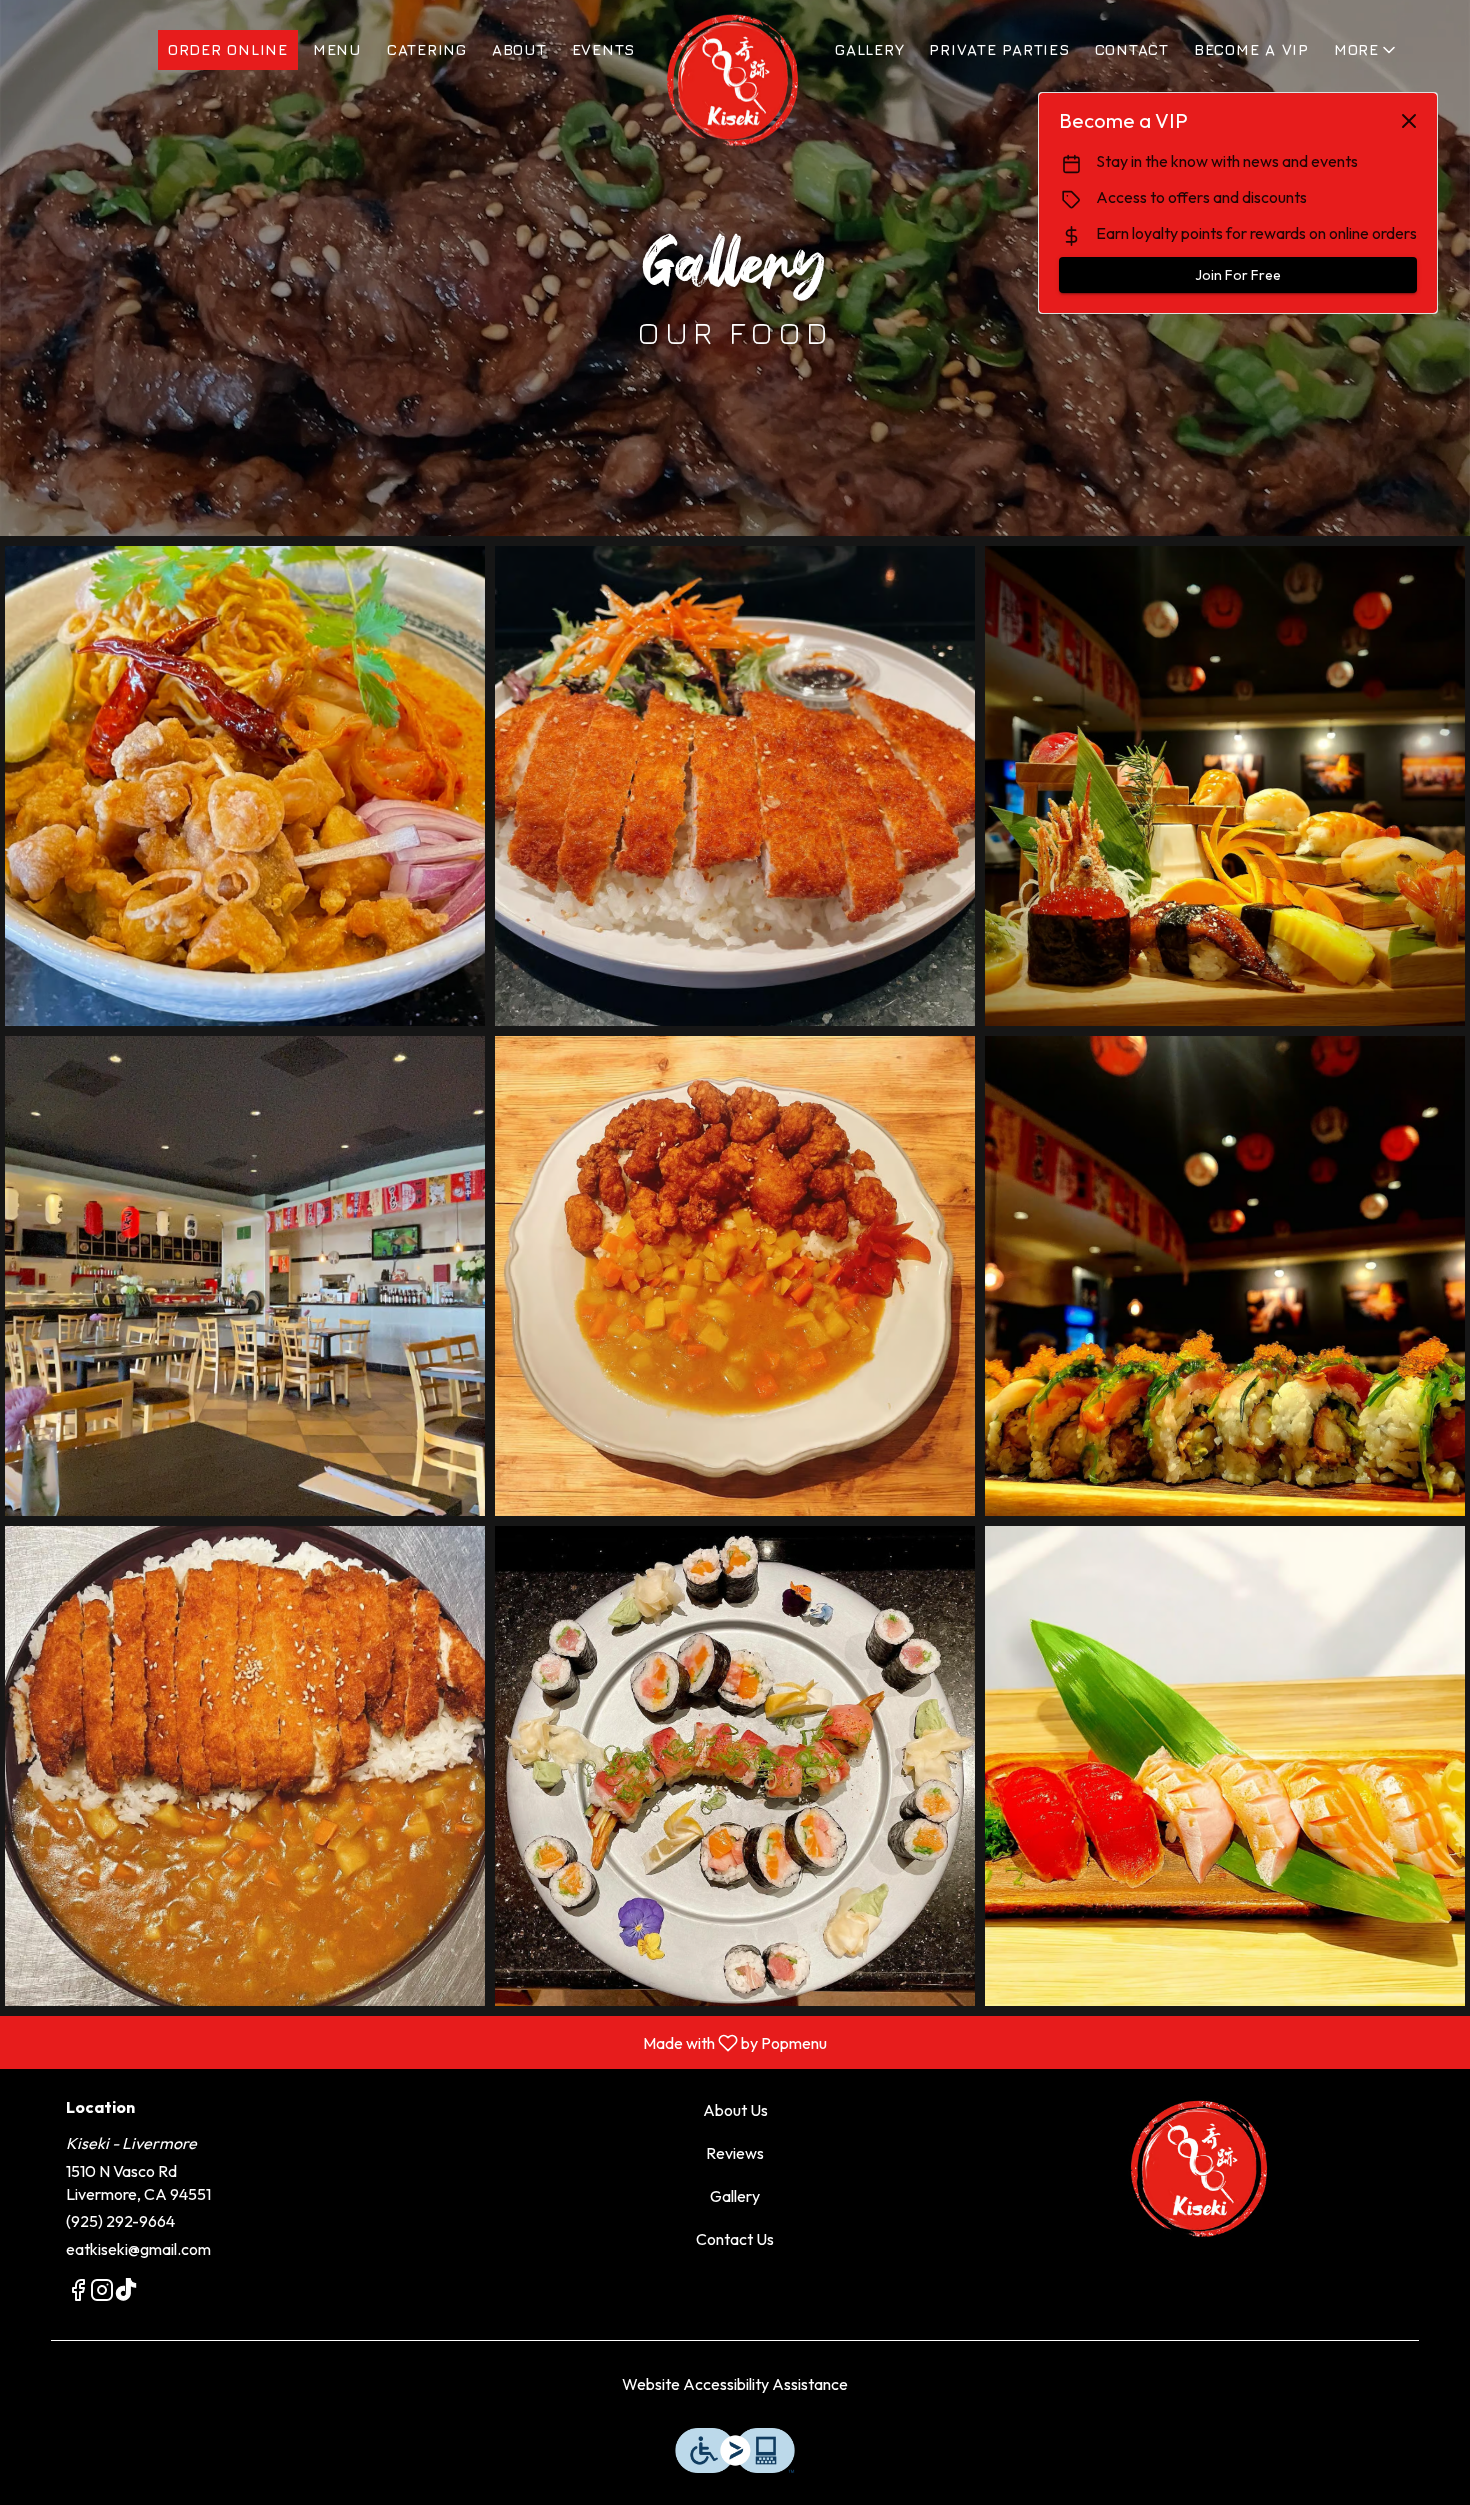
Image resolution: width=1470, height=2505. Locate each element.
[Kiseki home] (735, 80)
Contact (1132, 49)
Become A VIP (1251, 49)
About (519, 49)
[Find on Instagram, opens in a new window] (102, 2293)
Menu (337, 49)
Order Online (228, 49)
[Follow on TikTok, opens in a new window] (126, 2293)
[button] (1366, 50)
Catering (427, 49)
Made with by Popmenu (421, 2042)
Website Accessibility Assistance (735, 2384)
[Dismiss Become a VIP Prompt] (1409, 121)
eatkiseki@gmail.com (138, 2249)
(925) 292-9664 (120, 2221)
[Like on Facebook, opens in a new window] (78, 2293)
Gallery (869, 49)
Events (604, 49)
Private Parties (999, 49)
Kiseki (1201, 2169)
